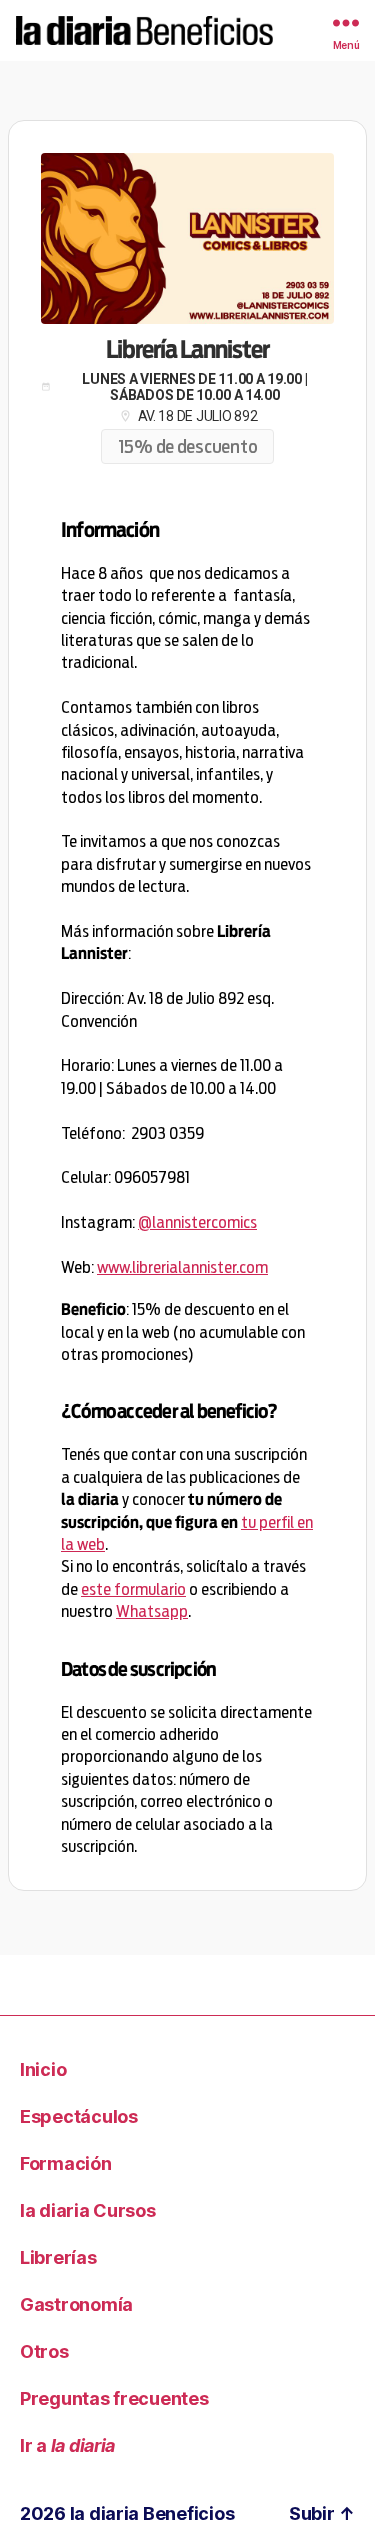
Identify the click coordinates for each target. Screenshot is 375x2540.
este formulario (133, 1589)
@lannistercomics (197, 1222)
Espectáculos (79, 2116)
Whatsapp (152, 1611)
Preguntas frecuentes (114, 2398)
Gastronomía (76, 2304)
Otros (44, 2351)
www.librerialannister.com (182, 1267)
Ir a (67, 2445)
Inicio (43, 2069)
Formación (66, 2163)
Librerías (58, 2257)
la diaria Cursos (88, 2210)
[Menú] (326, 22)
